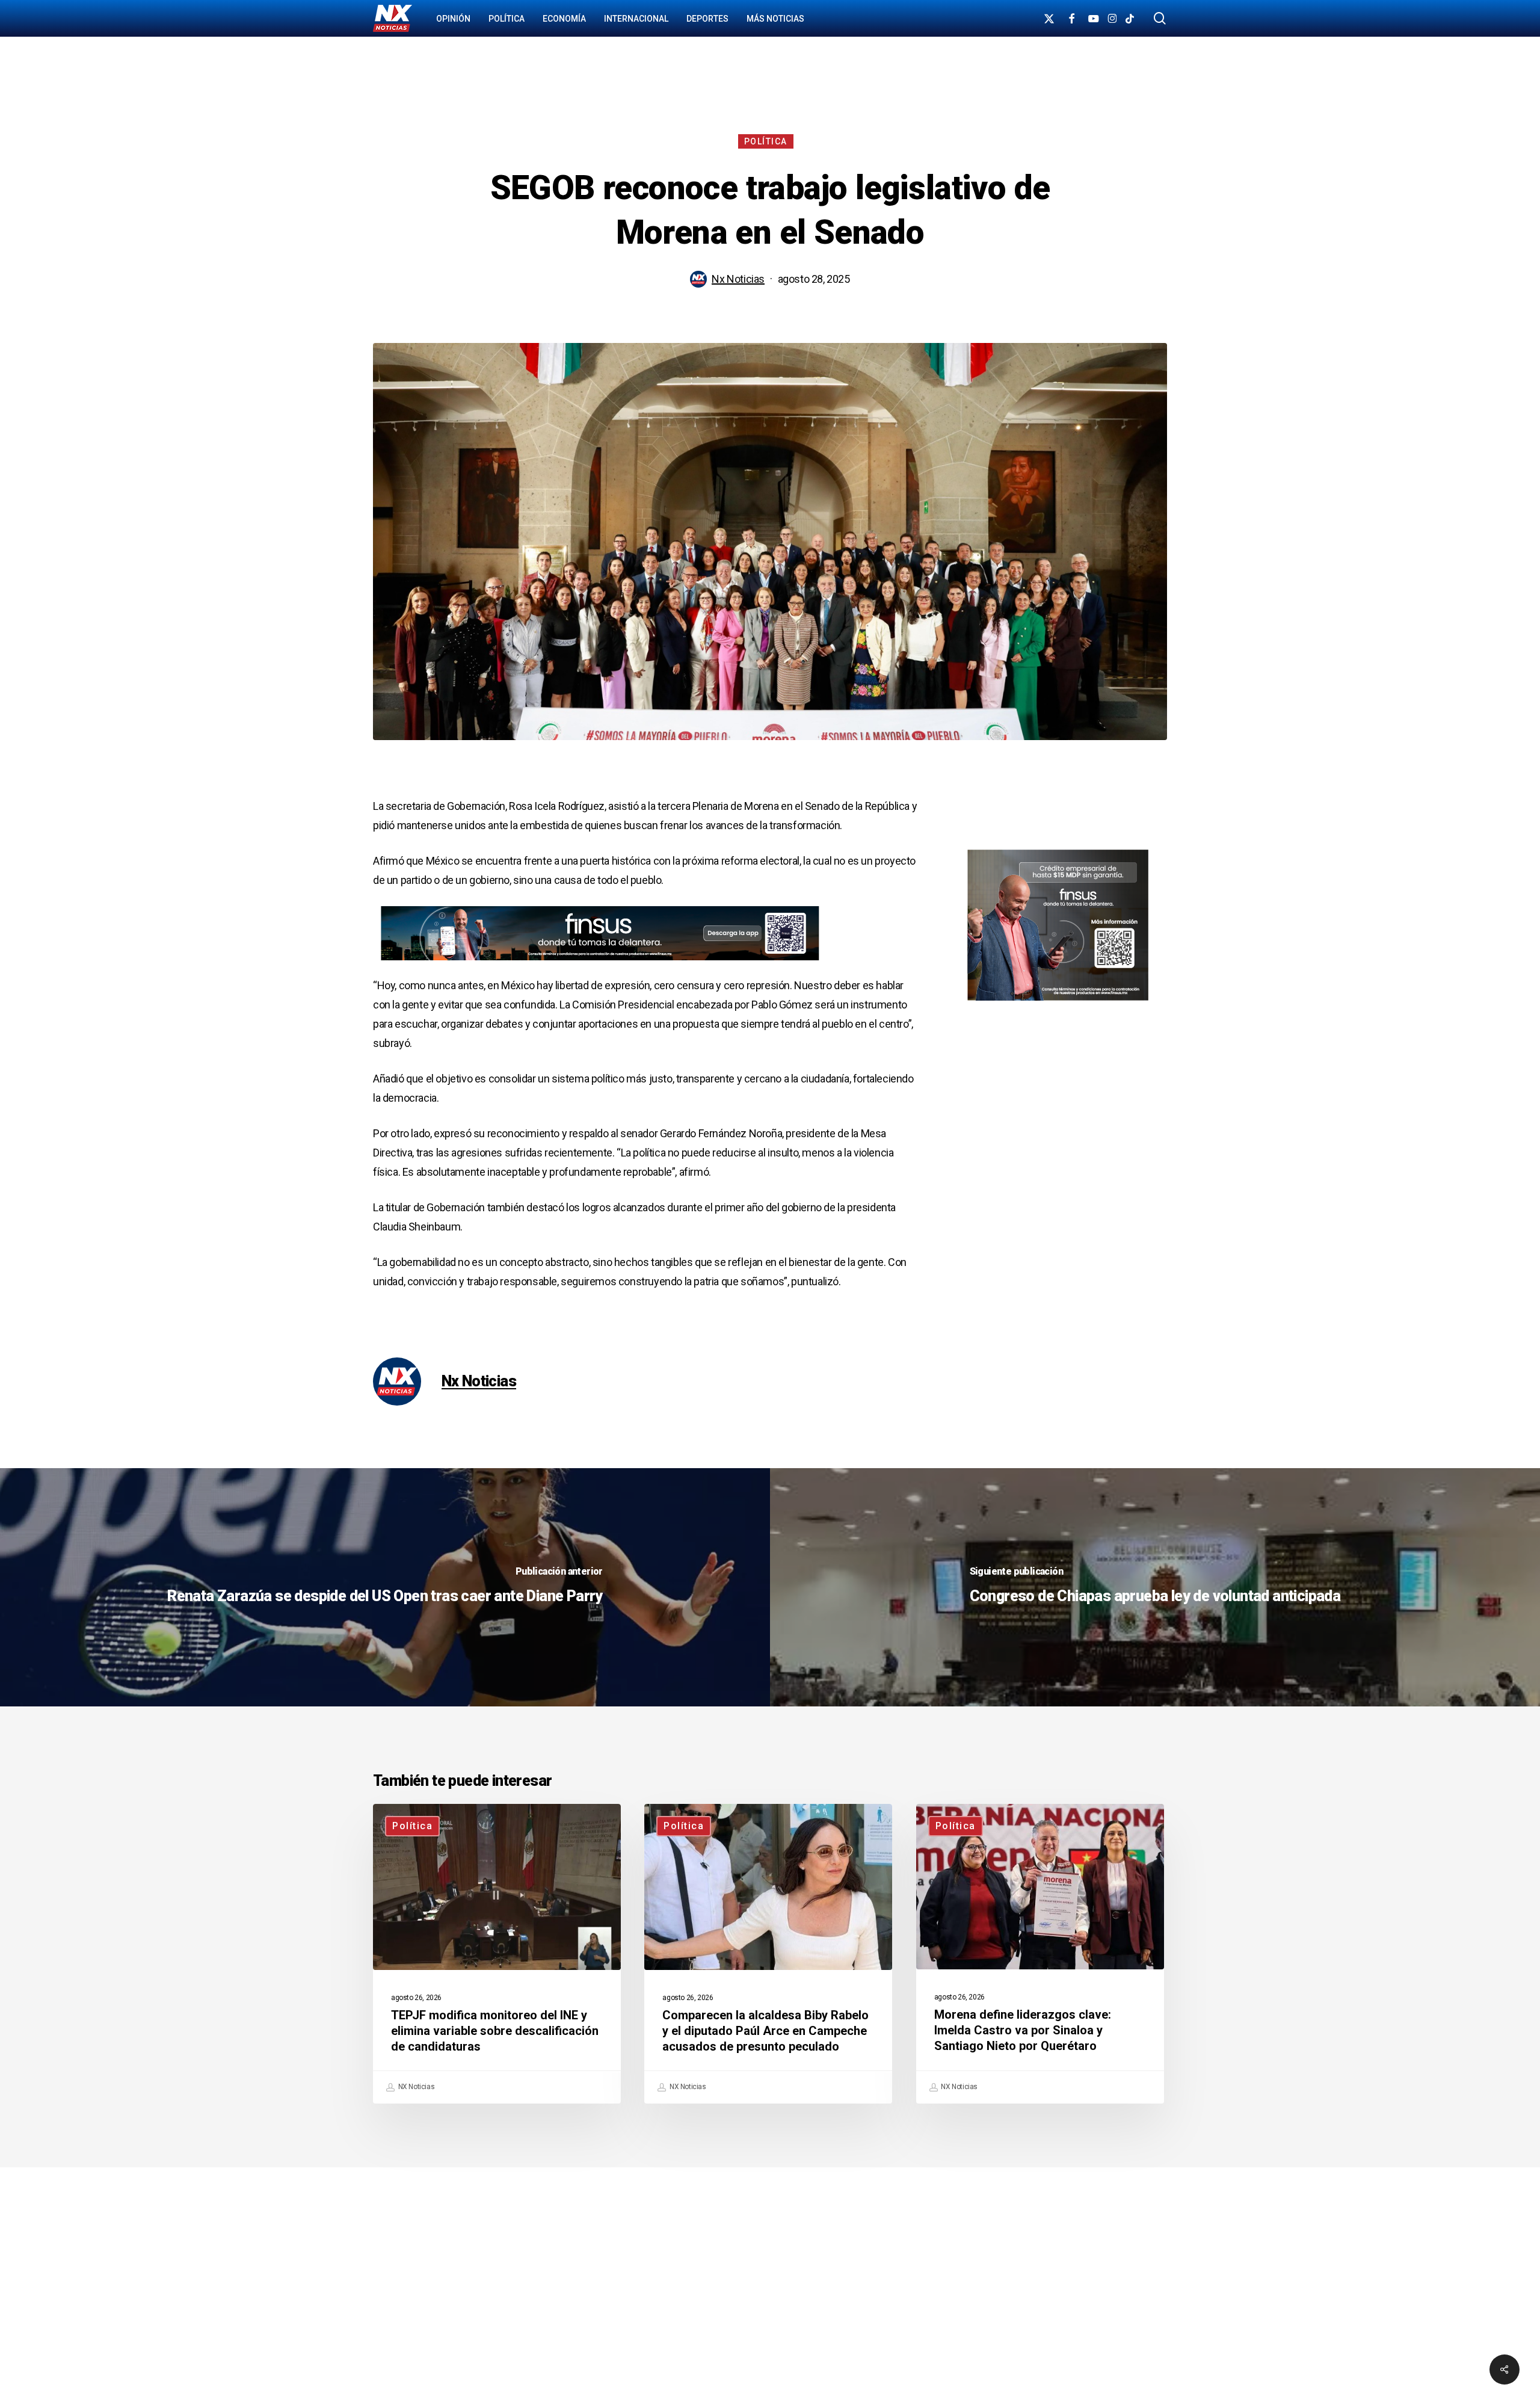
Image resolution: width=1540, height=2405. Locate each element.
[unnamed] (592, 966)
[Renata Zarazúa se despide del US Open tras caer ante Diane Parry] (385, 1587)
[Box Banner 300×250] (1058, 1006)
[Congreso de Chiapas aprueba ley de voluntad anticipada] (1155, 1587)
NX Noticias (415, 2087)
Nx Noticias (738, 279)
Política (766, 141)
